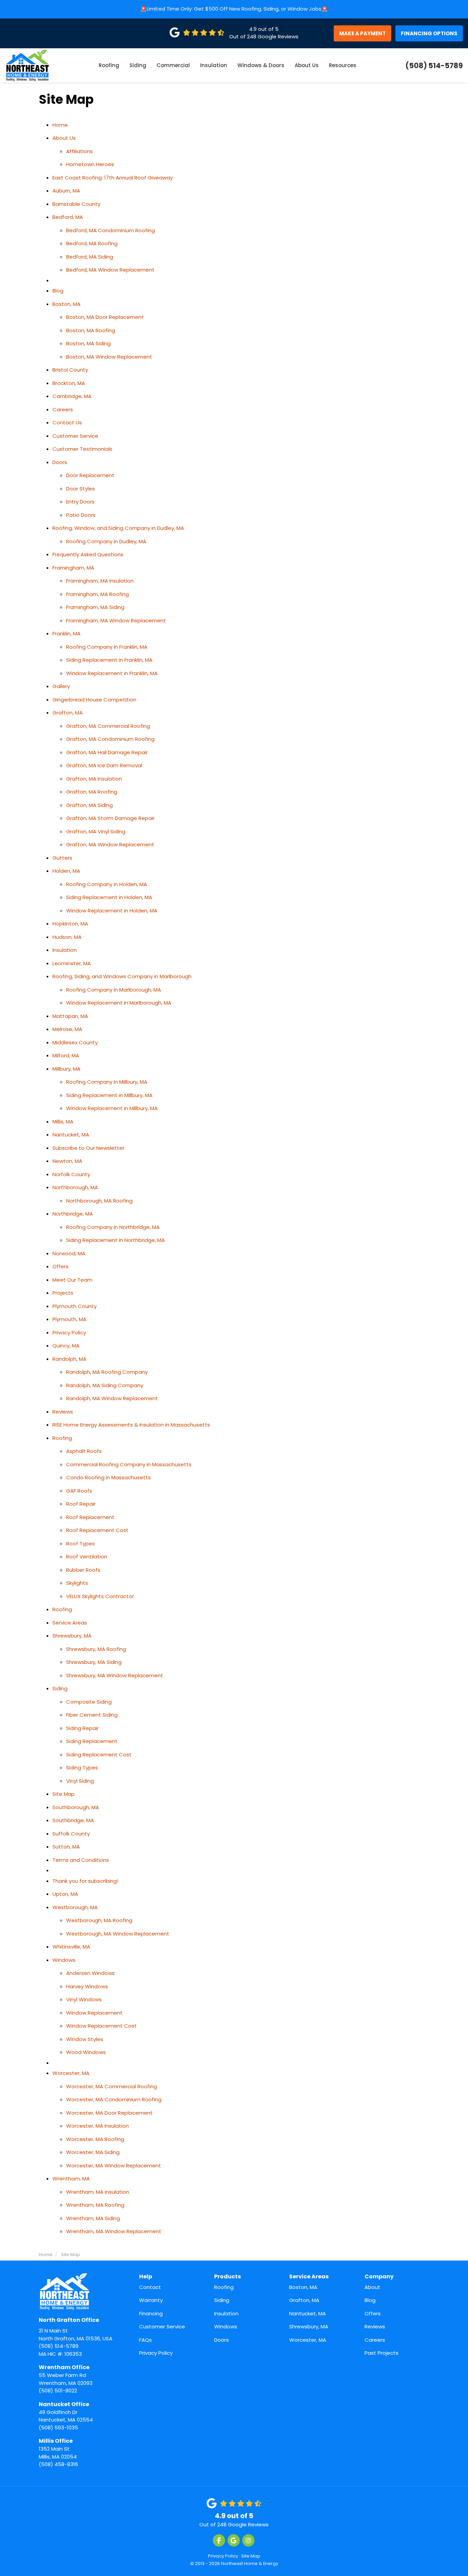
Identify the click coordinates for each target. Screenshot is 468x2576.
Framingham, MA (73, 568)
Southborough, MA (76, 1807)
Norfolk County (71, 1174)
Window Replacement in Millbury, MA (112, 1108)
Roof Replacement (90, 1517)
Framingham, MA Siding (95, 607)
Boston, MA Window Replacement (109, 357)
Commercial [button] (173, 65)
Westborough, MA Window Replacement (118, 1934)
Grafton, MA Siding (89, 805)
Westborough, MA (75, 1907)
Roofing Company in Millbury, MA (107, 1082)
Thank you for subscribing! (85, 1881)
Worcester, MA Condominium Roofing (114, 2099)
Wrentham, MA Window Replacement (114, 2231)
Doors (60, 462)
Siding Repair (82, 1728)
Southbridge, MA (73, 1820)
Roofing (62, 1438)
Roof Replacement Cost (97, 1530)
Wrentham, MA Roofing (95, 2205)
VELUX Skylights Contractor (100, 1596)
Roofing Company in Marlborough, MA (114, 990)
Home (60, 125)
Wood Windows (86, 2052)
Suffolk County (71, 1834)
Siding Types (82, 1768)
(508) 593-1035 (66, 2416)
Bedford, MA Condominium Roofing (110, 230)
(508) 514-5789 (76, 2333)
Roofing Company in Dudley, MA (106, 541)
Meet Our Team (72, 1280)
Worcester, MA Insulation (97, 2126)
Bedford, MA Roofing (92, 243)
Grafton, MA (67, 713)
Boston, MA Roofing (91, 330)
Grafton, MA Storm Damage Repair (110, 818)
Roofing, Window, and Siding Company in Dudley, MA (118, 528)
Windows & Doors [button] (261, 65)
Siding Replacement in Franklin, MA (109, 660)
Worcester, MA (71, 2073)
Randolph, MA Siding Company (105, 1385)
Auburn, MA (66, 191)
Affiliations (79, 151)
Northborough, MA (75, 1187)
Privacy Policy (69, 1333)
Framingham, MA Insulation (100, 581)
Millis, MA (63, 1122)
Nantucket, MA (71, 1135)
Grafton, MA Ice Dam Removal (104, 765)
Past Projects (381, 2353)
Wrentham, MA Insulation (98, 2192)
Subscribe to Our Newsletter (88, 1148)
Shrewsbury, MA (72, 1636)
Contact (150, 2287)
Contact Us (67, 422)
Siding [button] (138, 65)
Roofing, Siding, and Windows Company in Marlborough (122, 976)
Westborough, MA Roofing (99, 1920)
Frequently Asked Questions (88, 554)
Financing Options (429, 33)
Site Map (64, 1794)
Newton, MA (67, 1161)
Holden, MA (66, 871)
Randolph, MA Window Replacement (112, 1398)
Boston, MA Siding (88, 343)
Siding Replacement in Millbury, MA (109, 1095)
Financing (151, 2313)
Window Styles (85, 2039)
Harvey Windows (87, 1986)
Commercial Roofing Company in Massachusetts (129, 1464)
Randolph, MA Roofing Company (107, 1372)
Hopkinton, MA (70, 924)
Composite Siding (89, 1702)
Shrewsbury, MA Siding (94, 1662)
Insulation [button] (214, 65)
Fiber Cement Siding (92, 1715)
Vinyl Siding (80, 1781)
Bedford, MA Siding (90, 257)
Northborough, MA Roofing (99, 1201)
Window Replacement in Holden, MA (112, 911)
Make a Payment (362, 33)
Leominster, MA (72, 963)
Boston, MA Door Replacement (105, 317)
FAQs (145, 2340)
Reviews (63, 1412)
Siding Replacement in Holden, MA (109, 897)
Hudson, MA (67, 937)
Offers (60, 1266)
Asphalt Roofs (84, 1451)
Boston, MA (66, 304)
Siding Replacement (92, 1741)
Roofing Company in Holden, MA (107, 884)
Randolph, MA (69, 1359)
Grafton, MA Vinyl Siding (96, 831)
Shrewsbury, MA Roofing (96, 1649)
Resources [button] (343, 65)
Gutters (62, 858)
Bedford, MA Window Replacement (110, 270)
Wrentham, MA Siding (93, 2218)
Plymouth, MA (69, 1319)
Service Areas (70, 1623)
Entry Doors (80, 502)
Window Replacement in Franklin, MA (112, 673)
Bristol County (70, 370)
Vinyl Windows (84, 1999)
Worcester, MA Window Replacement (114, 2166)
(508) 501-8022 (66, 2379)
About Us (64, 138)
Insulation (65, 950)
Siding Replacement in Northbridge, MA (115, 1240)
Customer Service (75, 436)
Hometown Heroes (90, 164)
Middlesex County (75, 1042)
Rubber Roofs (83, 1570)
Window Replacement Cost (101, 2026)
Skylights (77, 1583)
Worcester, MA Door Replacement (109, 2113)
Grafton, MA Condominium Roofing (110, 739)
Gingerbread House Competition (94, 700)
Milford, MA (66, 1055)
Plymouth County (75, 1306)
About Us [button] (307, 65)
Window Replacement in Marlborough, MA (119, 1003)
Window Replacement (94, 2013)
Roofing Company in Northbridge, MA (113, 1227)
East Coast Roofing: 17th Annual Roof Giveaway (113, 178)
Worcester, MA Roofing (95, 2139)
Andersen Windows (90, 1973)
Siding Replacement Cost (99, 1754)
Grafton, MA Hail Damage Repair (107, 752)
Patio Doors (81, 515)
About (372, 2287)
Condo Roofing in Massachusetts (108, 1477)
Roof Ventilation (87, 1557)
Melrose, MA (67, 1029)
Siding (60, 1688)
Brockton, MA (69, 383)
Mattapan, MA (70, 1016)
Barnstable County (76, 204)
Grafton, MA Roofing (92, 792)
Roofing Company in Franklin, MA (107, 647)
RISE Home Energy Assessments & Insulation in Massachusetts (131, 1425)
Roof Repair (81, 1504)
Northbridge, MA (73, 1214)
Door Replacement (90, 475)
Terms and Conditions (81, 1860)
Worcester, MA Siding (93, 2152)
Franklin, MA (66, 633)
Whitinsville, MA (71, 1947)
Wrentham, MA (71, 2179)
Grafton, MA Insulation (94, 779)
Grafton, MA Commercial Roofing (108, 726)
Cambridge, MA (72, 396)
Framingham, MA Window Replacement (116, 620)
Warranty (151, 2300)
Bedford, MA (68, 217)
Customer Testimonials (82, 449)
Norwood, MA (69, 1253)
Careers (63, 409)
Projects (63, 1293)
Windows (64, 1960)
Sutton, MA (66, 1847)
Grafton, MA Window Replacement (110, 844)
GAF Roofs (79, 1491)
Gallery (61, 686)
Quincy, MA (66, 1346)
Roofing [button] (109, 65)
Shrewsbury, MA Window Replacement (115, 1675)
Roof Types (81, 1544)
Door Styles (81, 489)
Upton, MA (65, 1894)
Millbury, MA (66, 1069)
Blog (58, 291)
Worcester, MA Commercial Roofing (112, 2086)
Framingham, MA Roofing (97, 594)
